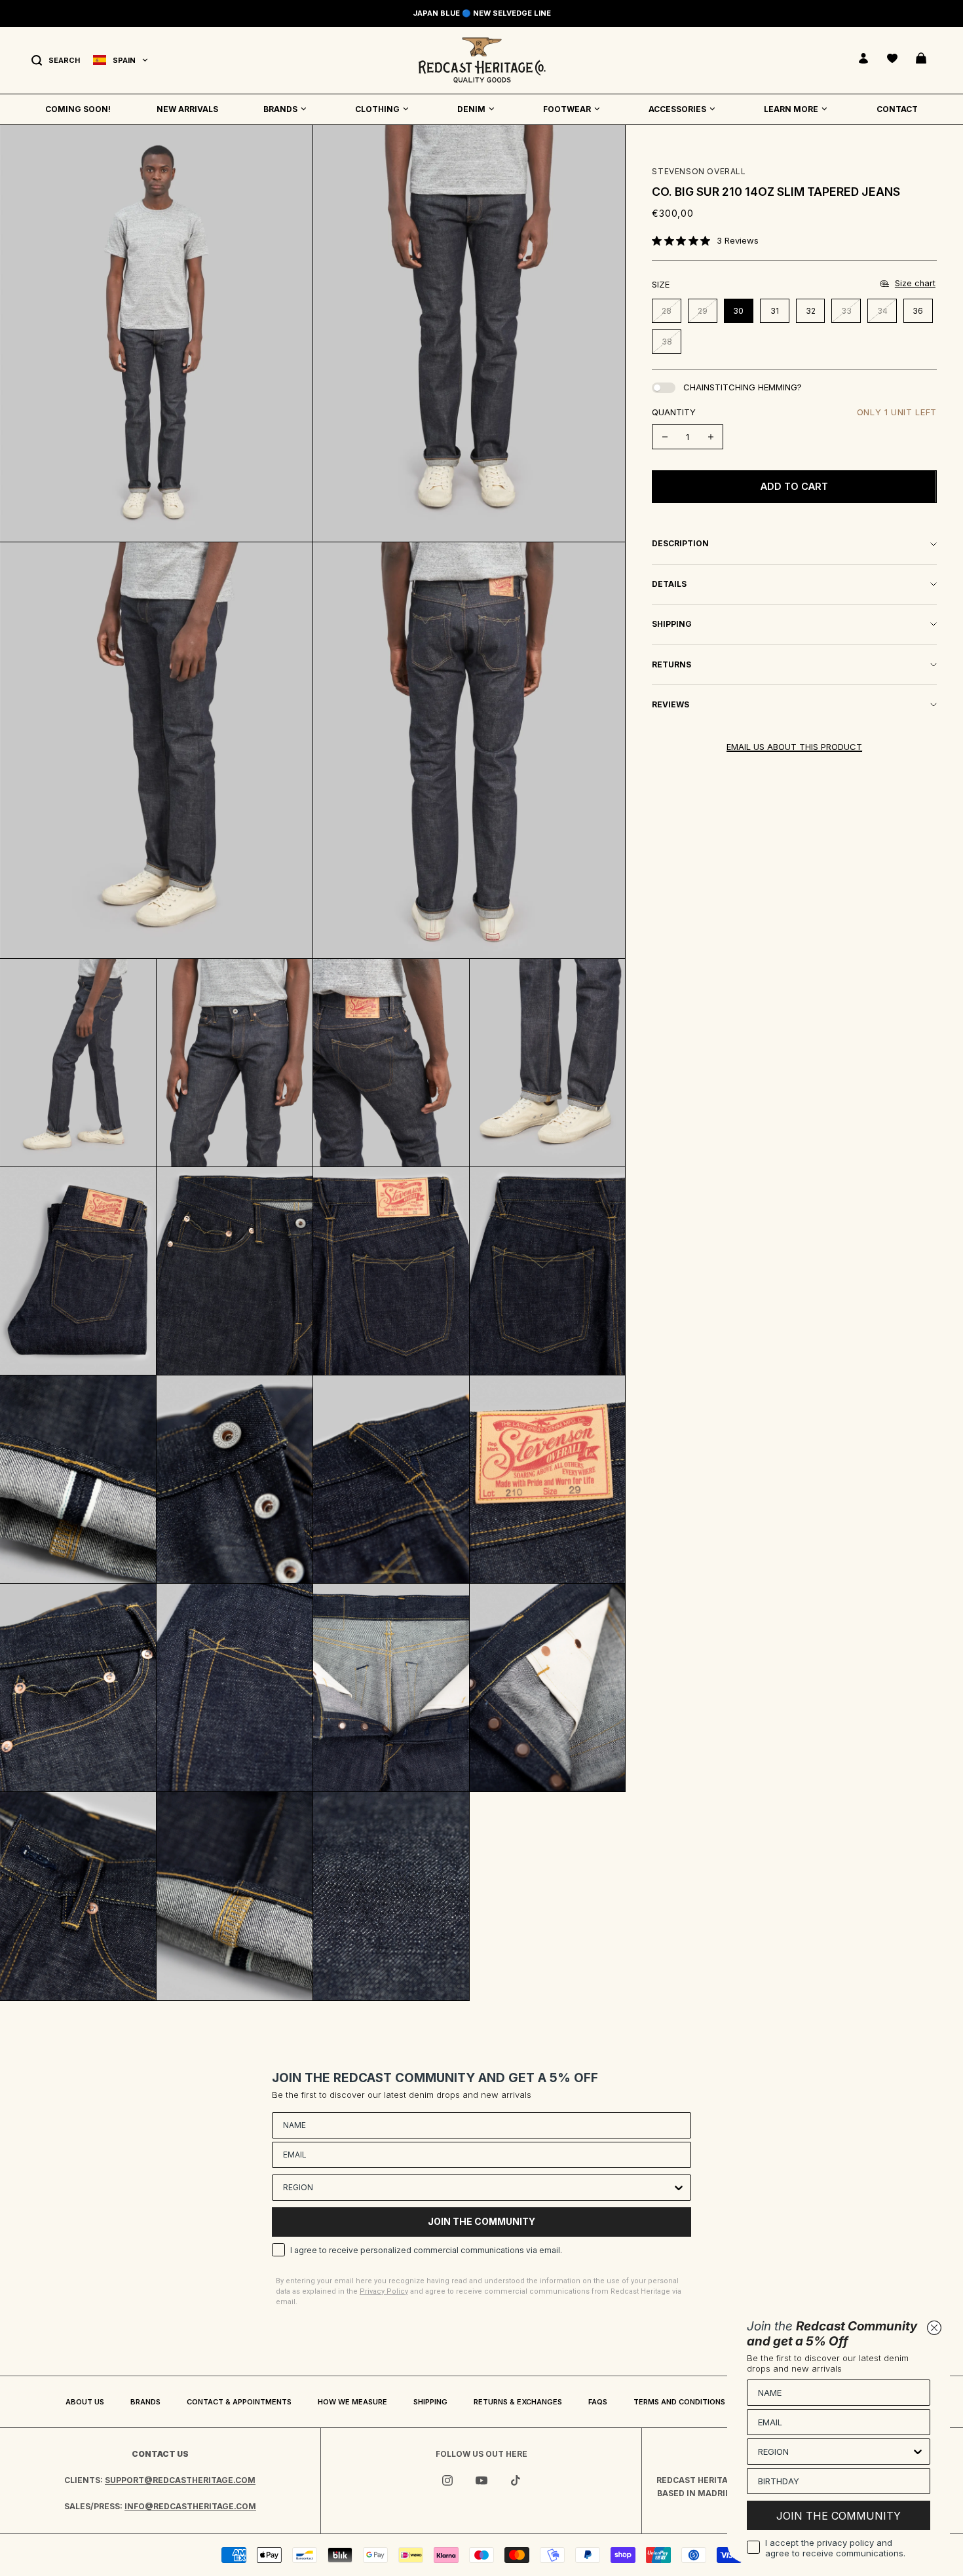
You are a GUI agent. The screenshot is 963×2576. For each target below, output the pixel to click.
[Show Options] (679, 2188)
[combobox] (478, 2188)
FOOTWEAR (567, 109)
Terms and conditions (679, 2402)
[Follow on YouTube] (481, 2480)
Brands (145, 2402)
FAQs (598, 2402)
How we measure (352, 2402)
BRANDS (280, 109)
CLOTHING (377, 109)
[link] (705, 240)
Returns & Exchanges (518, 2402)
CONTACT (897, 109)
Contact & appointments (239, 2402)
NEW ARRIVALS (187, 109)
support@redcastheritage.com (180, 2480)
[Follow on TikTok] (516, 2480)
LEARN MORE (791, 109)
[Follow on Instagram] (447, 2480)
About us (85, 2402)
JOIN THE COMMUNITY (481, 2221)
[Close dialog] (934, 2328)
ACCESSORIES (677, 109)
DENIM (471, 109)
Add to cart (794, 486)
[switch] (664, 388)
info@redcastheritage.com (190, 2506)
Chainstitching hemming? (743, 387)
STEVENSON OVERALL (699, 171)
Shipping (430, 2402)
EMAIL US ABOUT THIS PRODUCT (794, 747)
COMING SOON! (78, 109)
